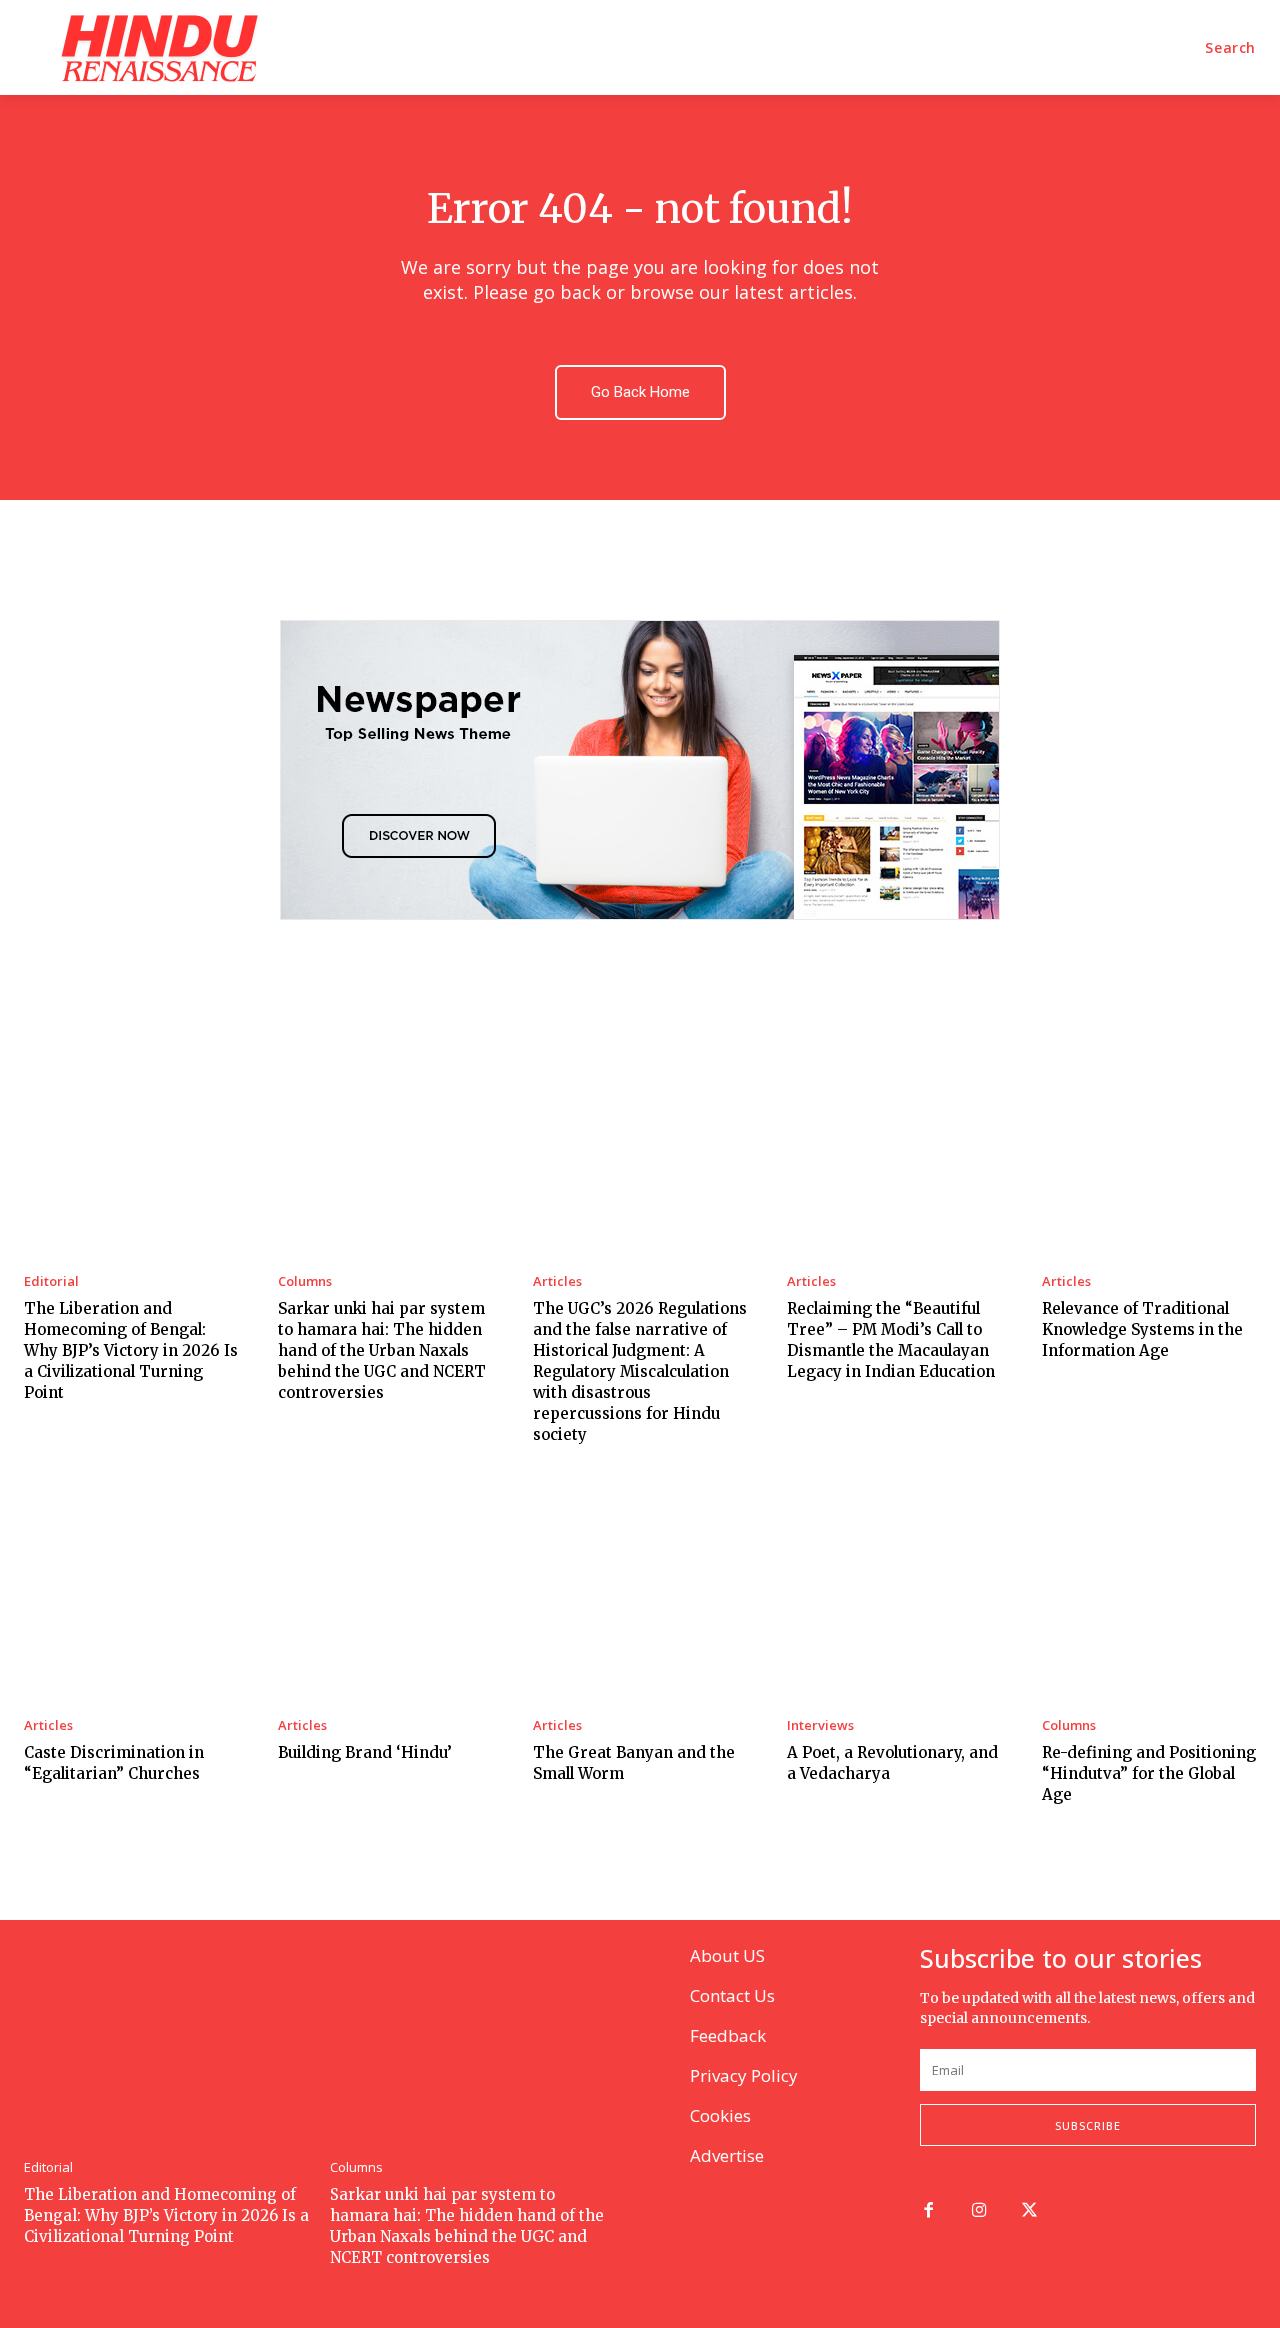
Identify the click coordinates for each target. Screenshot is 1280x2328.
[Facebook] (928, 2211)
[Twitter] (1030, 2211)
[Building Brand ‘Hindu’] (385, 1592)
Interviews (820, 1725)
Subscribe (1088, 2125)
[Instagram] (979, 2211)
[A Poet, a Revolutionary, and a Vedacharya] (894, 1592)
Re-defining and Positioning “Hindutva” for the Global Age (1149, 1773)
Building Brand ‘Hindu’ (365, 1752)
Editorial (51, 1281)
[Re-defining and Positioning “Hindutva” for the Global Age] (1149, 1592)
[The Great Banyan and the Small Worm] (640, 1592)
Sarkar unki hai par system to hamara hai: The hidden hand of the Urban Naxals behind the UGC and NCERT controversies (382, 1350)
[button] (1230, 48)
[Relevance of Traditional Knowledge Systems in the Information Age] (1149, 1147)
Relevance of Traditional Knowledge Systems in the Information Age (1142, 1329)
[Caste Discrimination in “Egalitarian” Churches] (131, 1592)
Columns (305, 1281)
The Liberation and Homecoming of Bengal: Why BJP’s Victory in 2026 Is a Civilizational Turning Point (131, 1350)
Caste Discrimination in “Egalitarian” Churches (114, 1763)
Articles (557, 1281)
